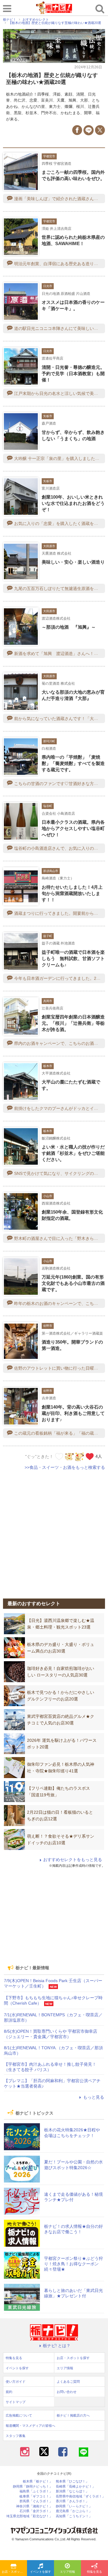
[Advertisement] (54, 1531)
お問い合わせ (67, 2392)
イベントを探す (40, 2572)
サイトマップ (16, 2402)
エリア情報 (67, 2572)
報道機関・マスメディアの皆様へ (30, 2426)
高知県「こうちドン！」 (74, 2516)
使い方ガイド (16, 2382)
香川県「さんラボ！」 (72, 2501)
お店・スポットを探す (14, 2572)
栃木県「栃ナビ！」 (38, 2481)
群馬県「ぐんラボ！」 (36, 2501)
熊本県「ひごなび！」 (72, 2481)
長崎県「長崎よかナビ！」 (76, 2487)
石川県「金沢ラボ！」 (36, 2511)
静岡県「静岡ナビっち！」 (33, 2487)
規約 (9, 2392)
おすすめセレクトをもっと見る (73, 1860)
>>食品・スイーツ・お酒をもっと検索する (65, 1467)
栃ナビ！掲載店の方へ (73, 2415)
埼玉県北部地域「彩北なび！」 (29, 2516)
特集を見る (94, 2572)
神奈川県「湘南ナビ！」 (34, 2506)
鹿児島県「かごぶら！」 (74, 2511)
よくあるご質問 (68, 2382)
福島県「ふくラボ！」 (36, 2491)
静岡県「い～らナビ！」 (74, 2506)
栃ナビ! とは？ (57, 2346)
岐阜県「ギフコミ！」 (36, 2496)
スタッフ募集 (16, 2436)
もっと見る (94, 2097)
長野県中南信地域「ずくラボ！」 (81, 2496)
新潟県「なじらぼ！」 (72, 2491)
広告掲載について (19, 2415)
